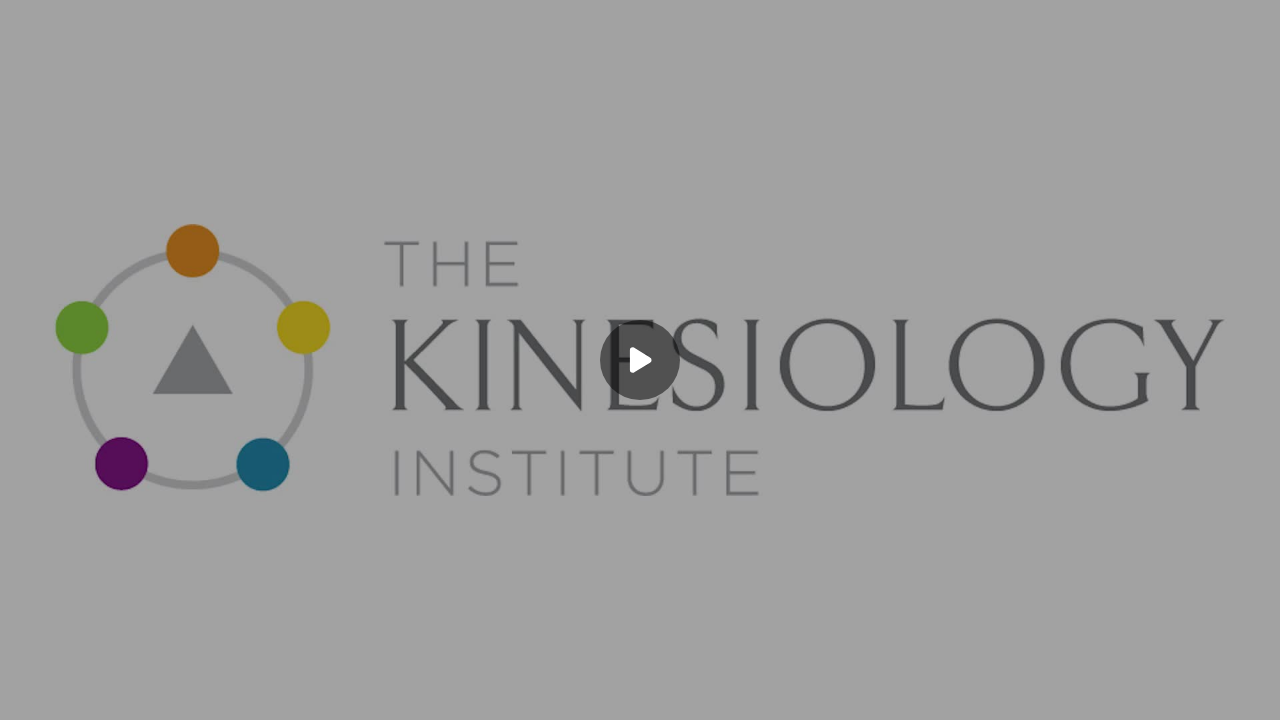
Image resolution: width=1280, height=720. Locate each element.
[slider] (640, 662)
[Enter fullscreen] (1252, 692)
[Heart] (640, 692)
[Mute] (68, 692)
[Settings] (1172, 692)
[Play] (28, 692)
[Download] (1132, 692)
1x (1212, 685)
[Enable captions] (1092, 692)
